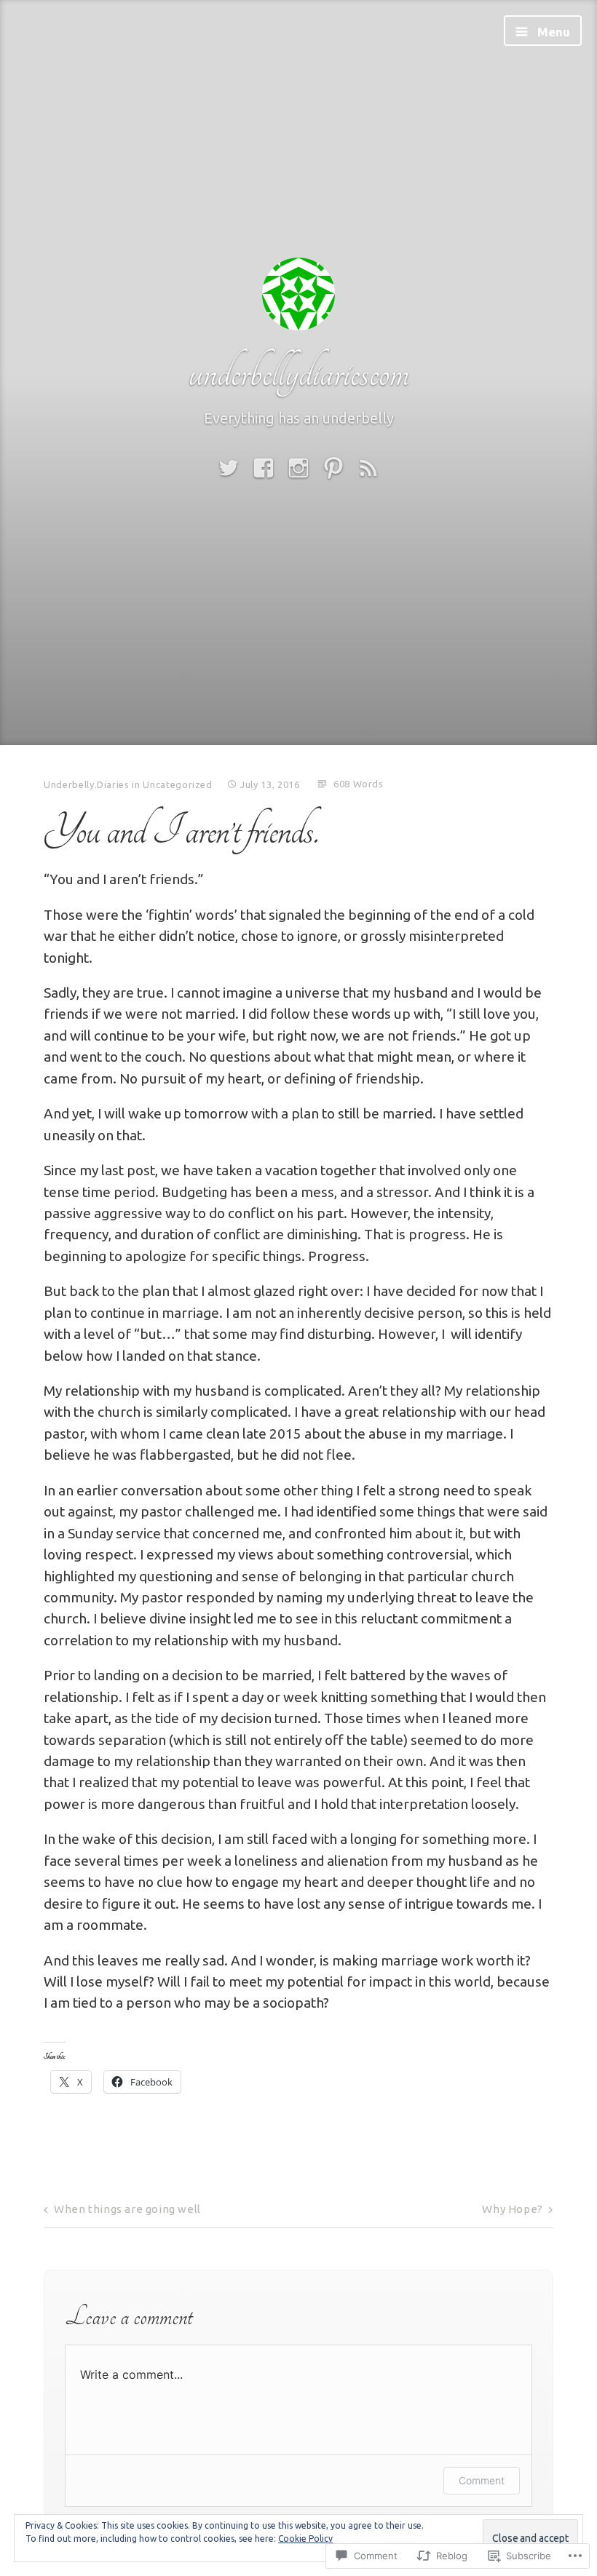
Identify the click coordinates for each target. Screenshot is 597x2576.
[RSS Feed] (368, 468)
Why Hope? (512, 2209)
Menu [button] (552, 32)
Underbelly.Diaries (87, 784)
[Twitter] (229, 468)
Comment (482, 2480)
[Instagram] (298, 468)
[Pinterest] (333, 468)
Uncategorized (177, 784)
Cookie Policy (305, 2539)
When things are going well (127, 2209)
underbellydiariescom (298, 373)
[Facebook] (264, 468)
